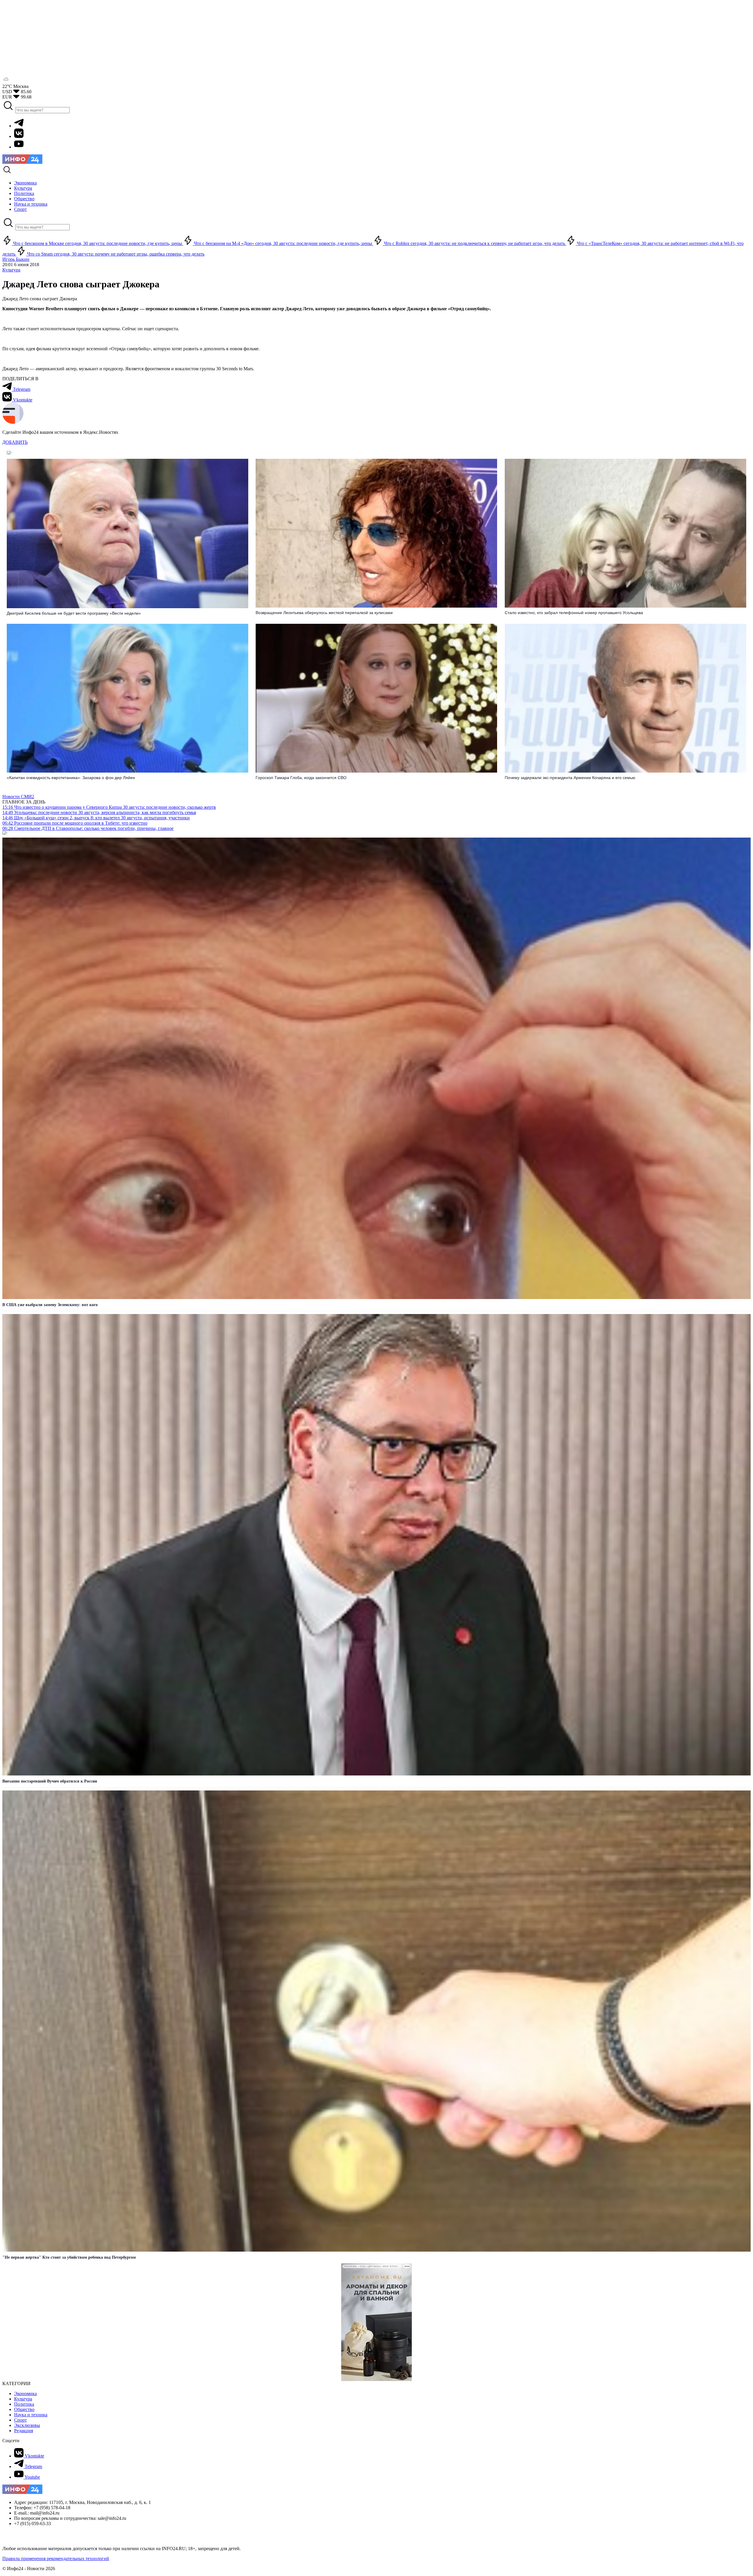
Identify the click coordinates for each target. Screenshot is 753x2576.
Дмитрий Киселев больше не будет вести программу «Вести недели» (74, 613)
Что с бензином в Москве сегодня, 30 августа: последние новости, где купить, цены (98, 243)
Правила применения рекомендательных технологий (56, 2559)
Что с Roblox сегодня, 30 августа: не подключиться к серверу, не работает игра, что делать (474, 243)
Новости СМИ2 (18, 797)
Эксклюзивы (27, 2425)
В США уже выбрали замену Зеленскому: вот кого (50, 1305)
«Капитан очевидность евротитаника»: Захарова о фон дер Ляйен (71, 778)
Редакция (24, 2431)
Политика (24, 2404)
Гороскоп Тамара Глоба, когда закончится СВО (301, 778)
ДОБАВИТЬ (15, 442)
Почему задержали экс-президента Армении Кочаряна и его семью (570, 778)
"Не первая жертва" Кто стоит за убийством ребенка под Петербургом (69, 2257)
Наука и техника (31, 2415)
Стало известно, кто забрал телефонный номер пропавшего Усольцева (574, 613)
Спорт (20, 2420)
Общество (24, 2409)
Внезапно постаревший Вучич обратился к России (50, 1781)
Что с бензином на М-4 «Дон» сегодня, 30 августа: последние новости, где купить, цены (283, 243)
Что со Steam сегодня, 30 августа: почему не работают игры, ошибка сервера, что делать (115, 254)
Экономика (25, 2394)
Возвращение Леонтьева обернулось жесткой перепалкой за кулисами (324, 613)
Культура (11, 270)
